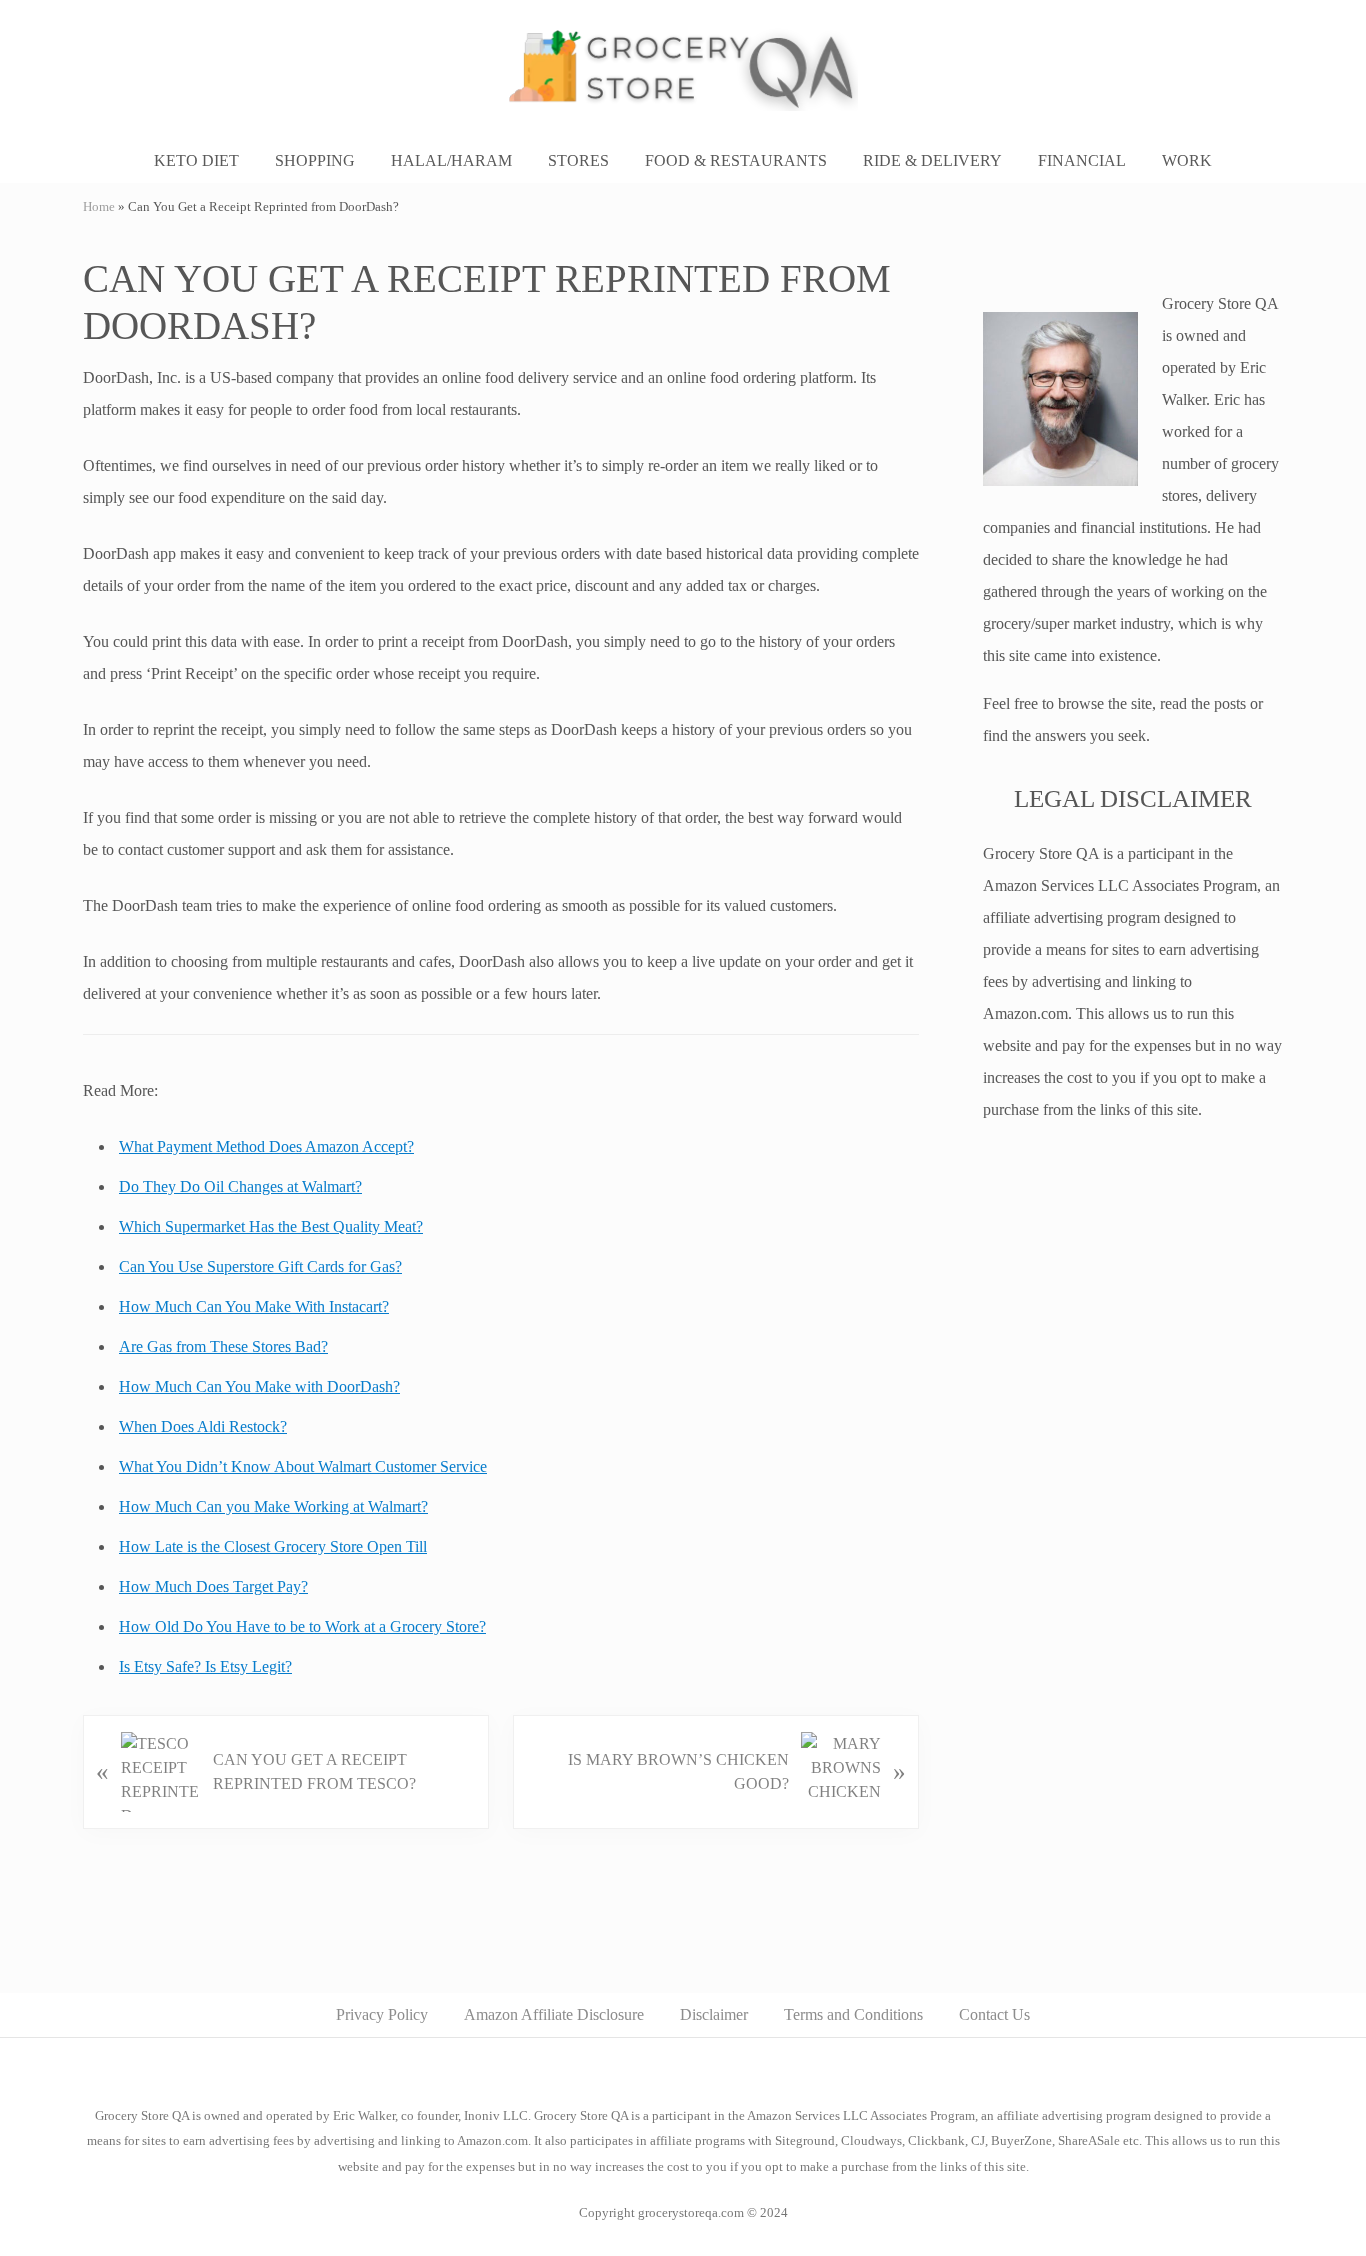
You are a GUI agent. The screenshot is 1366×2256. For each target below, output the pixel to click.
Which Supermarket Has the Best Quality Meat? (271, 1226)
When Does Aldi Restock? (203, 1426)
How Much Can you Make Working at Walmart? (273, 1506)
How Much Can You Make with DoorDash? (259, 1386)
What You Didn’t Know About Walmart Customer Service (303, 1466)
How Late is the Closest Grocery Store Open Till (273, 1546)
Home (99, 207)
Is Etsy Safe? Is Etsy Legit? (205, 1666)
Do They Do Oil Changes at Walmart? (240, 1186)
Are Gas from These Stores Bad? (223, 1346)
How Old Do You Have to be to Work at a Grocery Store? (302, 1626)
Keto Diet (196, 160)
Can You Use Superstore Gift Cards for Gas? (260, 1266)
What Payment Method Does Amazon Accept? (266, 1146)
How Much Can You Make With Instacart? (254, 1306)
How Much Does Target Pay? (213, 1586)
